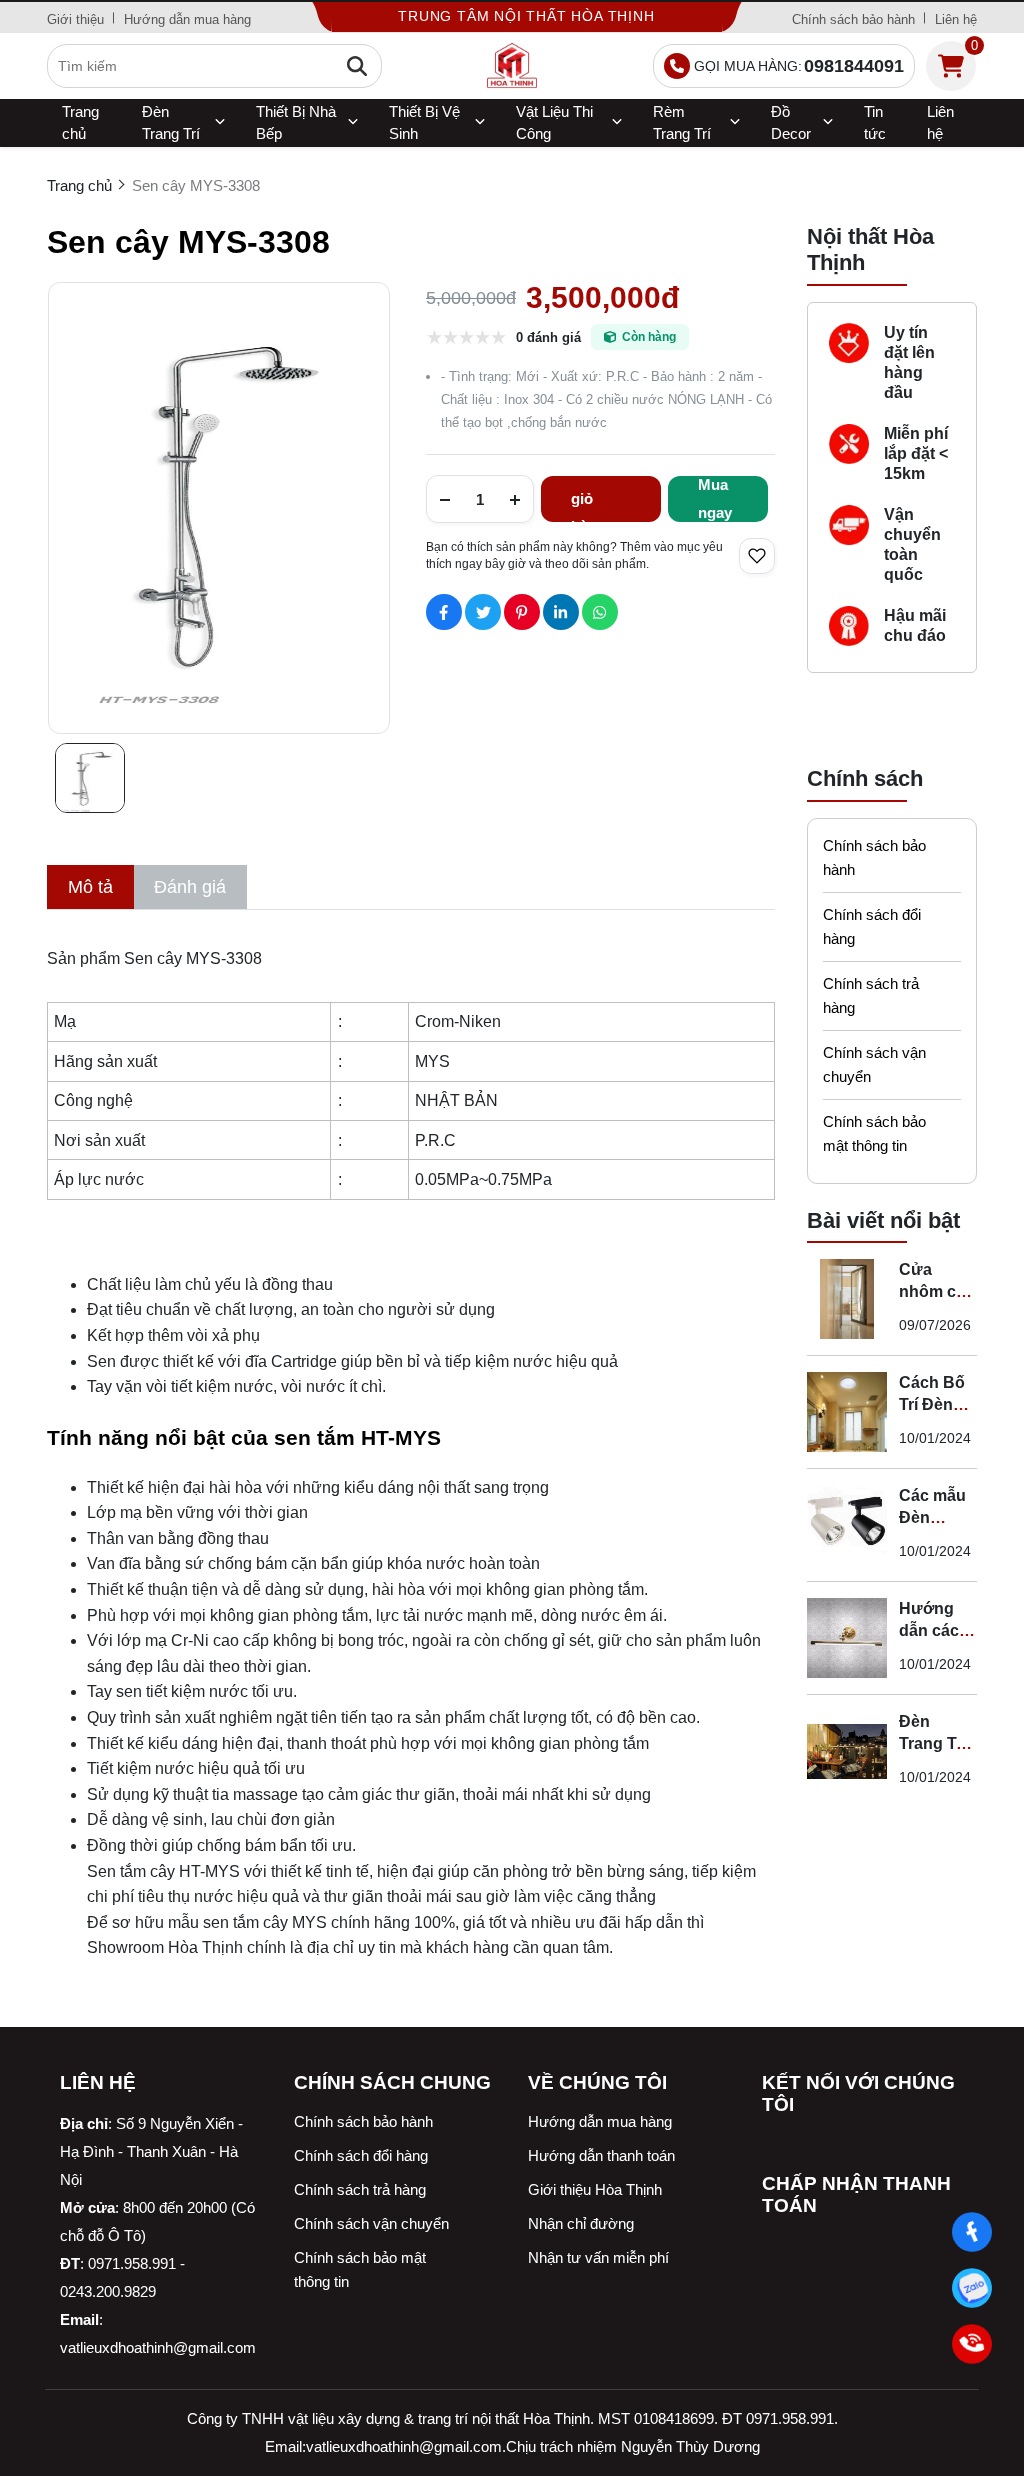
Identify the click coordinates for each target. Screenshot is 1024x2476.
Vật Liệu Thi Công (554, 122)
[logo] (512, 66)
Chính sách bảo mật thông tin (874, 1133)
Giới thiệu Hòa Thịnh (595, 2189)
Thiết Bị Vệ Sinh (424, 122)
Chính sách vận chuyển (874, 1064)
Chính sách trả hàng (871, 995)
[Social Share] (444, 612)
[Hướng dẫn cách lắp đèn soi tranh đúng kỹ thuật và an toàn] (847, 1638)
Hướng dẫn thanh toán (601, 2155)
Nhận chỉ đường (581, 2223)
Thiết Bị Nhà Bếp (296, 122)
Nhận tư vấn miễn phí (598, 2257)
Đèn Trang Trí (171, 122)
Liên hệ (956, 19)
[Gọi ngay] (972, 2344)
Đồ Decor (791, 122)
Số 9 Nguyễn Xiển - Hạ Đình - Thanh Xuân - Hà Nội (151, 2151)
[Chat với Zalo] (972, 2288)
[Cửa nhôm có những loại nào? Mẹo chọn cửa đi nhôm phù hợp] (847, 1299)
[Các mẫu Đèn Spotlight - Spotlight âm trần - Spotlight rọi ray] (847, 1525)
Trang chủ (80, 122)
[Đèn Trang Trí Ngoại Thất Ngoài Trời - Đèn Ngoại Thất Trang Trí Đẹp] (847, 1751)
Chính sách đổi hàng (872, 926)
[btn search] (357, 66)
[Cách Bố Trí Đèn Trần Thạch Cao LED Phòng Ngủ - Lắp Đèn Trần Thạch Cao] (847, 1412)
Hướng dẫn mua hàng (187, 19)
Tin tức (875, 122)
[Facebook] (972, 2232)
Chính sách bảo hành (853, 19)
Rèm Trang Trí (682, 122)
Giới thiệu (75, 19)
